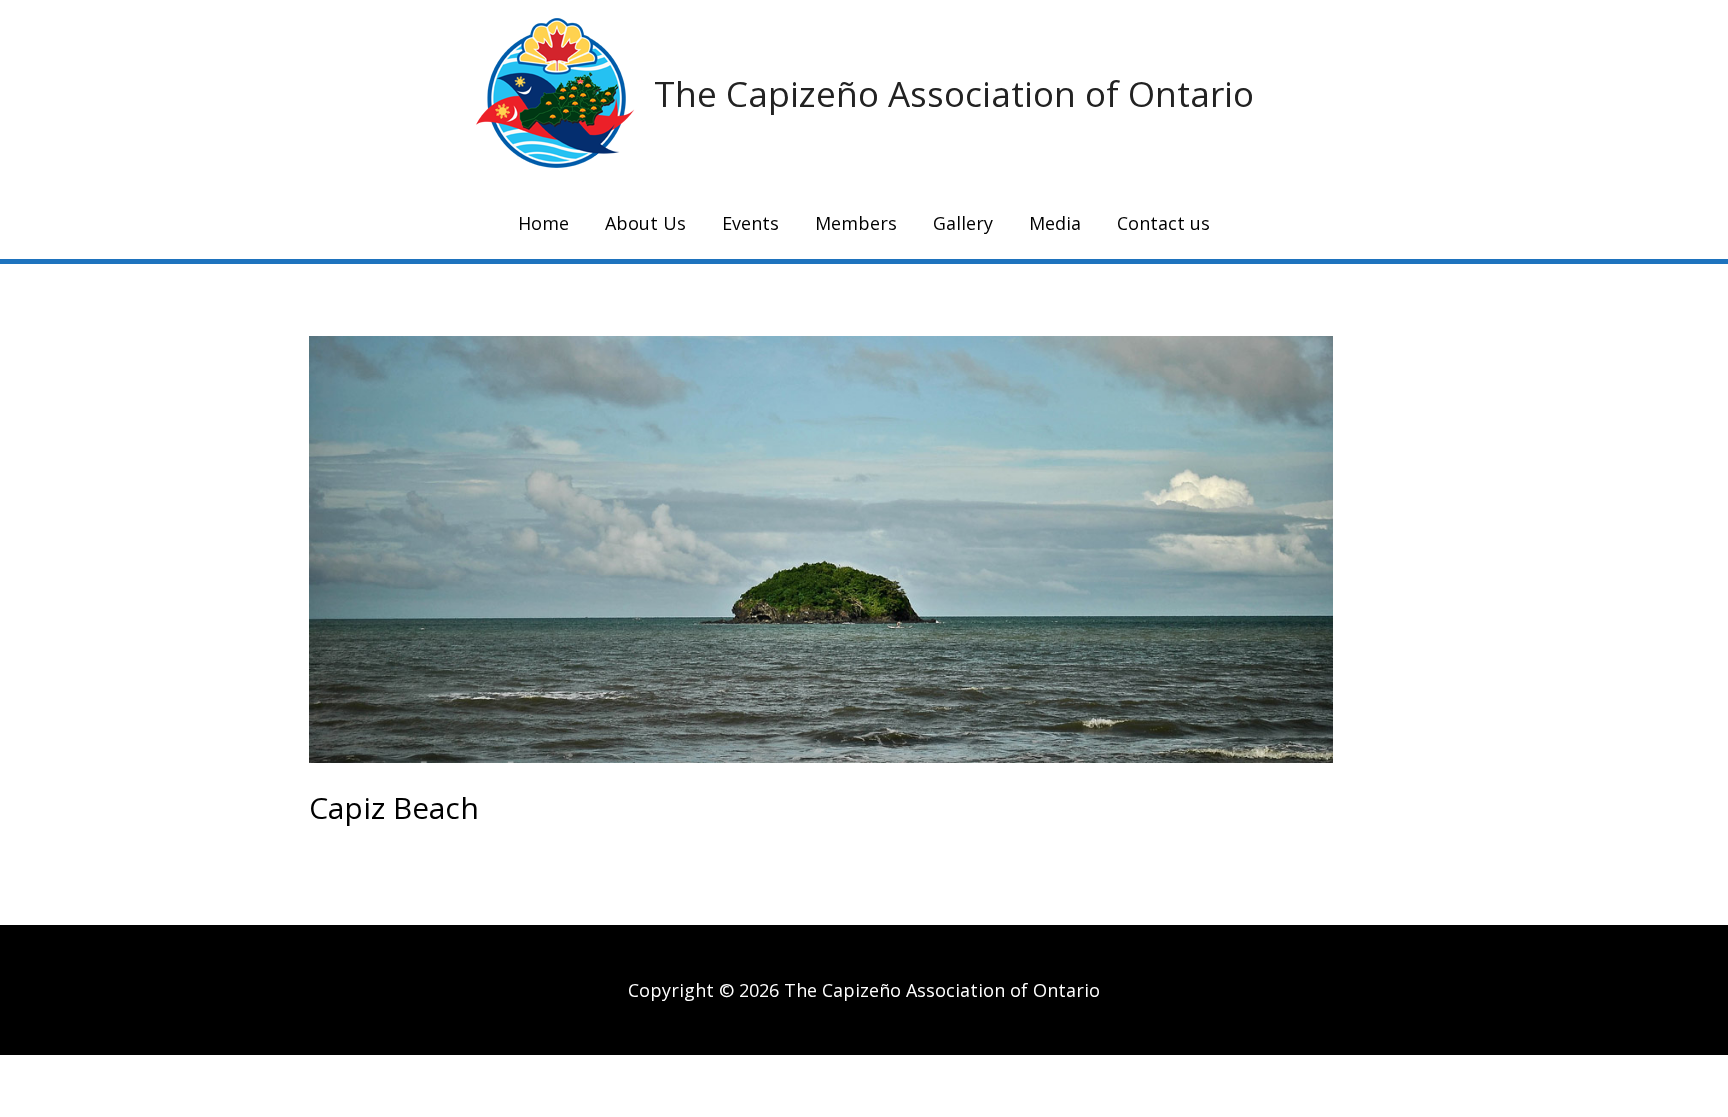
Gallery (963, 223)
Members (856, 223)
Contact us (1163, 223)
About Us (645, 223)
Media (1055, 223)
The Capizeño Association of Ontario (954, 93)
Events (750, 223)
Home (543, 223)
